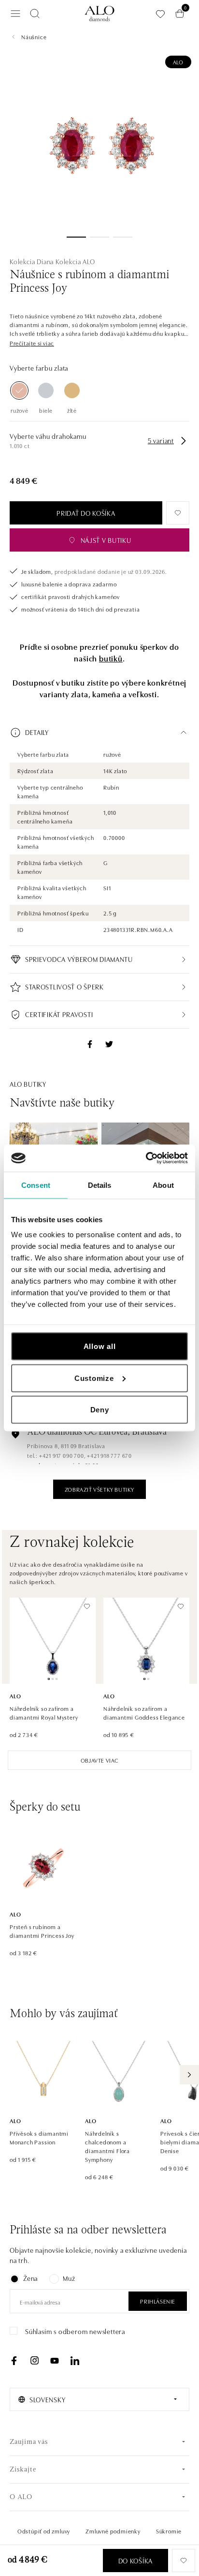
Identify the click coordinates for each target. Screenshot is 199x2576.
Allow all (100, 1346)
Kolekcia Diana (32, 261)
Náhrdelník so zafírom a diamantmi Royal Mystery (44, 1713)
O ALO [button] (21, 2497)
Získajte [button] (23, 2470)
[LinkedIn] (75, 2361)
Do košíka (135, 2561)
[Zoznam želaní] (160, 14)
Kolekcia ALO (75, 261)
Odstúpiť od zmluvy (44, 2531)
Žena (30, 2278)
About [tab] (163, 1185)
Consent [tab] (36, 1185)
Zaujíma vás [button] (29, 2442)
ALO (178, 62)
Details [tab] (100, 1185)
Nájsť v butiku (106, 540)
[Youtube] (55, 2361)
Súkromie (169, 2531)
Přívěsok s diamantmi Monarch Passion (39, 2137)
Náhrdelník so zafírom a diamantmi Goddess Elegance (144, 1713)
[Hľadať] (35, 14)
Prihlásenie (158, 2301)
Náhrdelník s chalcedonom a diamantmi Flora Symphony (107, 2146)
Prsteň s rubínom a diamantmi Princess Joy (42, 1931)
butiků (111, 658)
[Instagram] (34, 2361)
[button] (32, 343)
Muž (69, 2278)
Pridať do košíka (86, 513)
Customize (94, 1378)
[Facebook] (14, 2361)
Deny (100, 1410)
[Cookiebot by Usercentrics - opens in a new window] (146, 1158)
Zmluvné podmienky (113, 2531)
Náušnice (34, 37)
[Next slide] (189, 2075)
